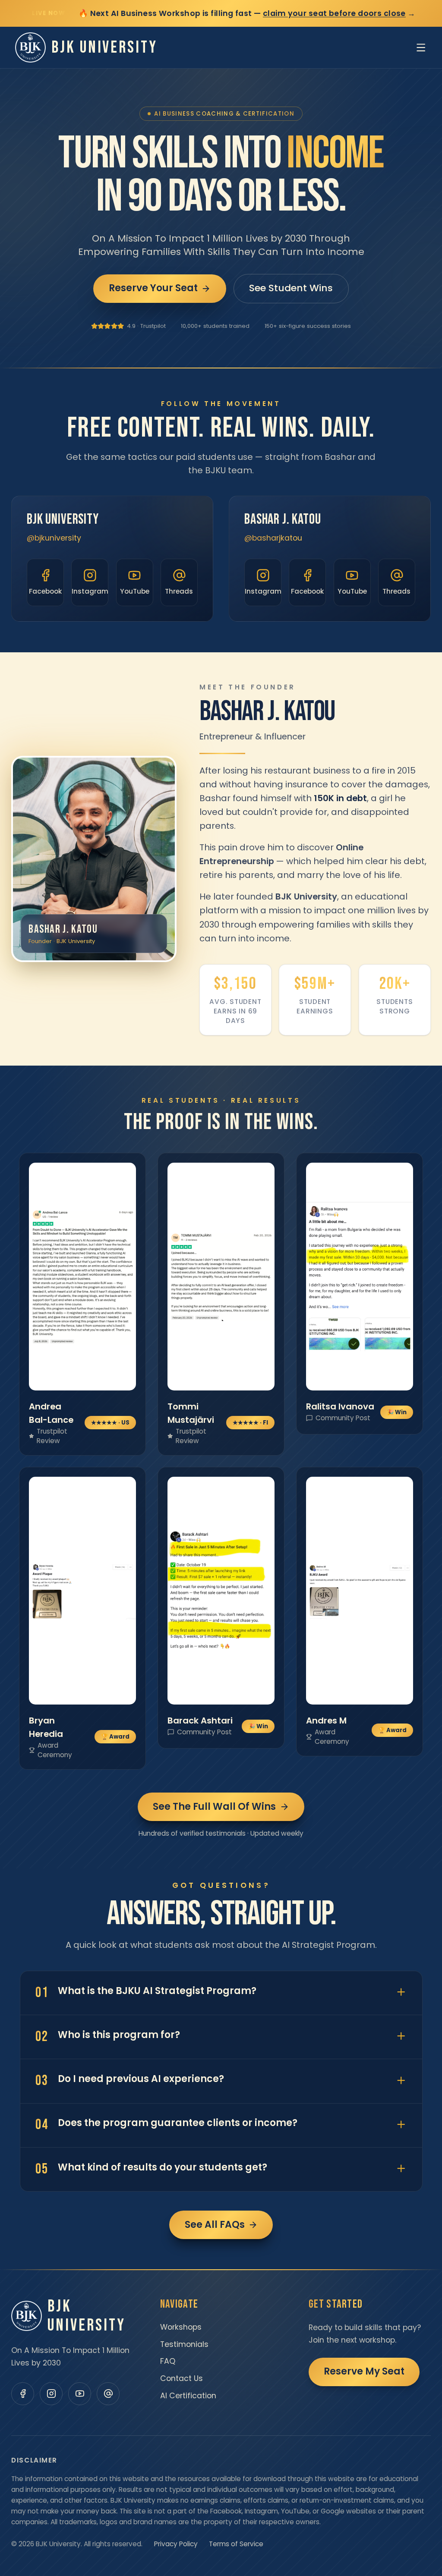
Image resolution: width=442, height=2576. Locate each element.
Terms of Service (236, 2544)
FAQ (168, 2361)
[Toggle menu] (421, 47)
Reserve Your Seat (153, 288)
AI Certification (188, 2396)
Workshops (181, 2327)
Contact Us (182, 2378)
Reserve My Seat (364, 2371)
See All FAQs (214, 2225)
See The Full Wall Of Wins (214, 1806)
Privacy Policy (176, 2544)
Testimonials (184, 2344)
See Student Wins (291, 288)
